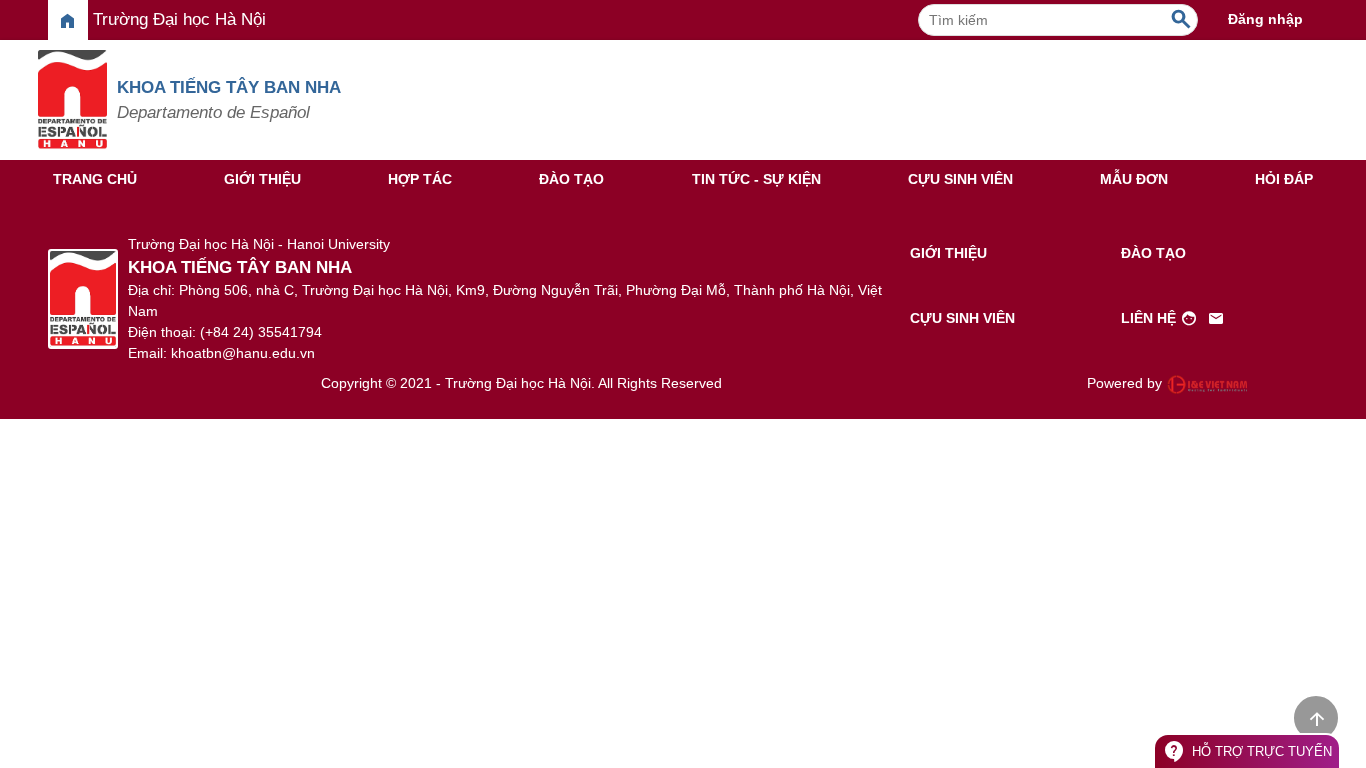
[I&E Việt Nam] (1207, 384)
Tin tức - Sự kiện (756, 179)
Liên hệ (1173, 319)
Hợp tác (420, 179)
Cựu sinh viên (960, 179)
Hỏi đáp (1284, 179)
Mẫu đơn (1134, 179)
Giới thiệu (262, 179)
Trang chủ (95, 179)
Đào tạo (571, 179)
